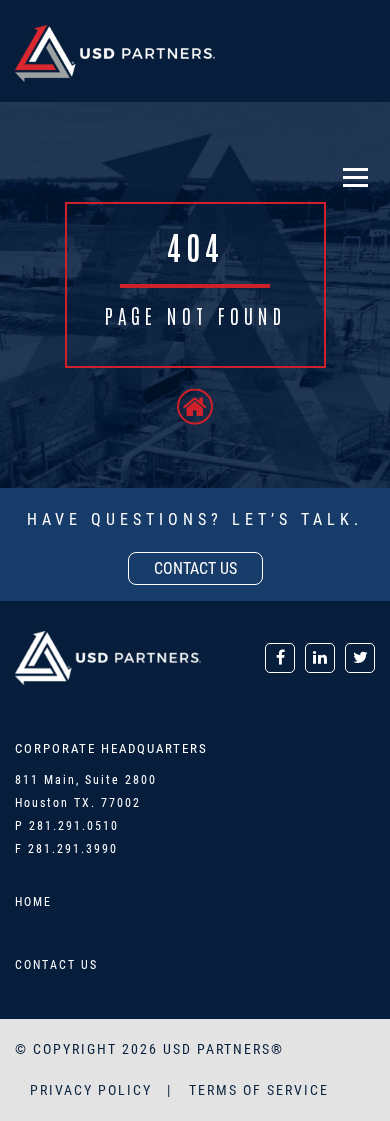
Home (33, 902)
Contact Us (56, 965)
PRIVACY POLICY (93, 1090)
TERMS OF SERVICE (259, 1090)
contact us (195, 568)
